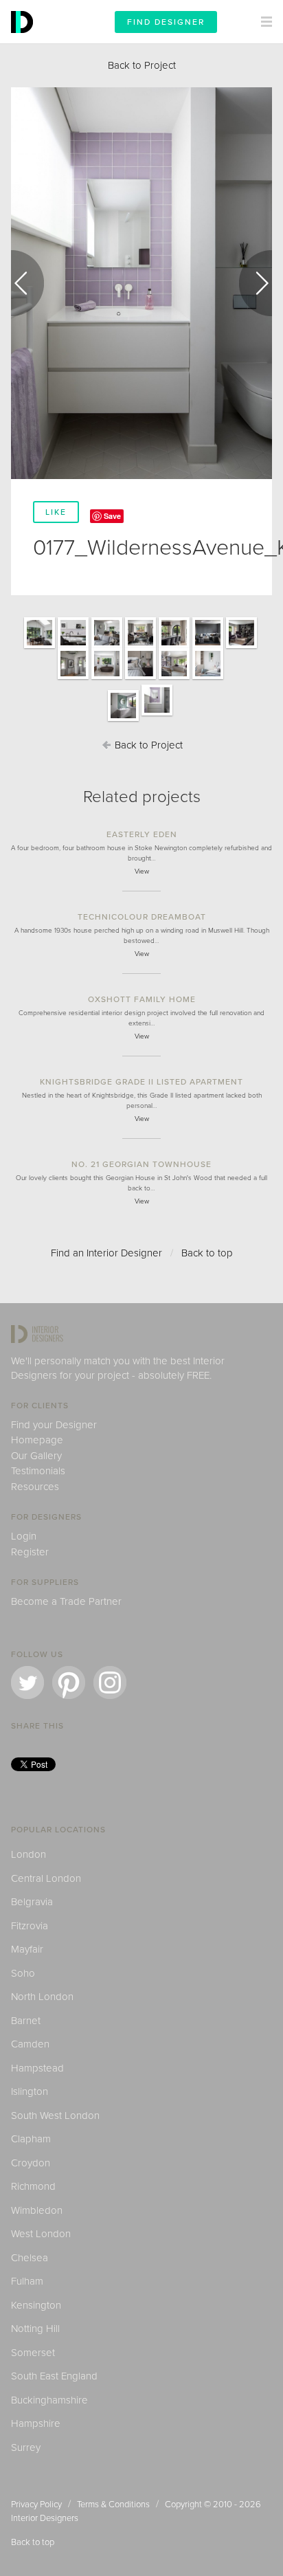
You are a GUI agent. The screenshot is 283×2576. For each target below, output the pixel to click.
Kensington (36, 2305)
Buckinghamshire (49, 2400)
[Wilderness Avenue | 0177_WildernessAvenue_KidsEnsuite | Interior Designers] (123, 720)
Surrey (26, 2447)
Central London (46, 1878)
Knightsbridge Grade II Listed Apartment (141, 1082)
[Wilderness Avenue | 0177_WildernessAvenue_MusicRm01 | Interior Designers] (140, 647)
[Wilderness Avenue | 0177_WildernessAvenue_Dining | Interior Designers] (174, 647)
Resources (35, 1487)
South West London (55, 2116)
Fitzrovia (30, 1926)
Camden (30, 2044)
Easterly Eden (142, 834)
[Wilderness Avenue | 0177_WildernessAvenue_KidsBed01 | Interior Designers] (174, 678)
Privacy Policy (36, 2505)
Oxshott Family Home (142, 999)
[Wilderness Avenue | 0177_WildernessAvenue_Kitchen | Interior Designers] (39, 647)
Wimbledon (37, 2210)
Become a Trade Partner (66, 1601)
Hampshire (36, 2423)
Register (30, 1552)
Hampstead (37, 2068)
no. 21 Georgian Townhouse (141, 1164)
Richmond (33, 2186)
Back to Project (142, 65)
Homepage (37, 1440)
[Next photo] (256, 283)
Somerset (33, 2353)
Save (112, 516)
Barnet (26, 2021)
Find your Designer (54, 1425)
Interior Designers (45, 2518)
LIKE (56, 512)
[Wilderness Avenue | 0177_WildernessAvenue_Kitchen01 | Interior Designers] (73, 647)
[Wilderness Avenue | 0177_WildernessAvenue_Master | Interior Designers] (140, 678)
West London (41, 2234)
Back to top (207, 1253)
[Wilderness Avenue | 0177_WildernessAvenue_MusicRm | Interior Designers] (241, 647)
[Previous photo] (27, 283)
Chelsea (30, 2258)
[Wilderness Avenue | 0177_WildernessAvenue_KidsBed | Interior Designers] (208, 678)
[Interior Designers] (24, 40)
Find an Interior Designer (106, 1253)
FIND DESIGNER (166, 22)
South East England (54, 2376)
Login (24, 1536)
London (29, 1854)
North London (42, 1997)
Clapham (31, 2139)
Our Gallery (36, 1456)
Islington (30, 2091)
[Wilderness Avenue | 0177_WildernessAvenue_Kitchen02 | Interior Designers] (107, 647)
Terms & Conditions (113, 2505)
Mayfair (27, 1949)
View (142, 871)
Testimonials (38, 1471)
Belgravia (32, 1902)
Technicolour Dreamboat (142, 917)
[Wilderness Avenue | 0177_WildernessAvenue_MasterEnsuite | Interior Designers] (107, 678)
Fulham (27, 2281)
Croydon (31, 2163)
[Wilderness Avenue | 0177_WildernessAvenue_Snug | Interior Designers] (208, 647)
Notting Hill (35, 2329)
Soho (23, 1973)
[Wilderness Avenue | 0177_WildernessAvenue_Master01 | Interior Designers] (73, 678)
